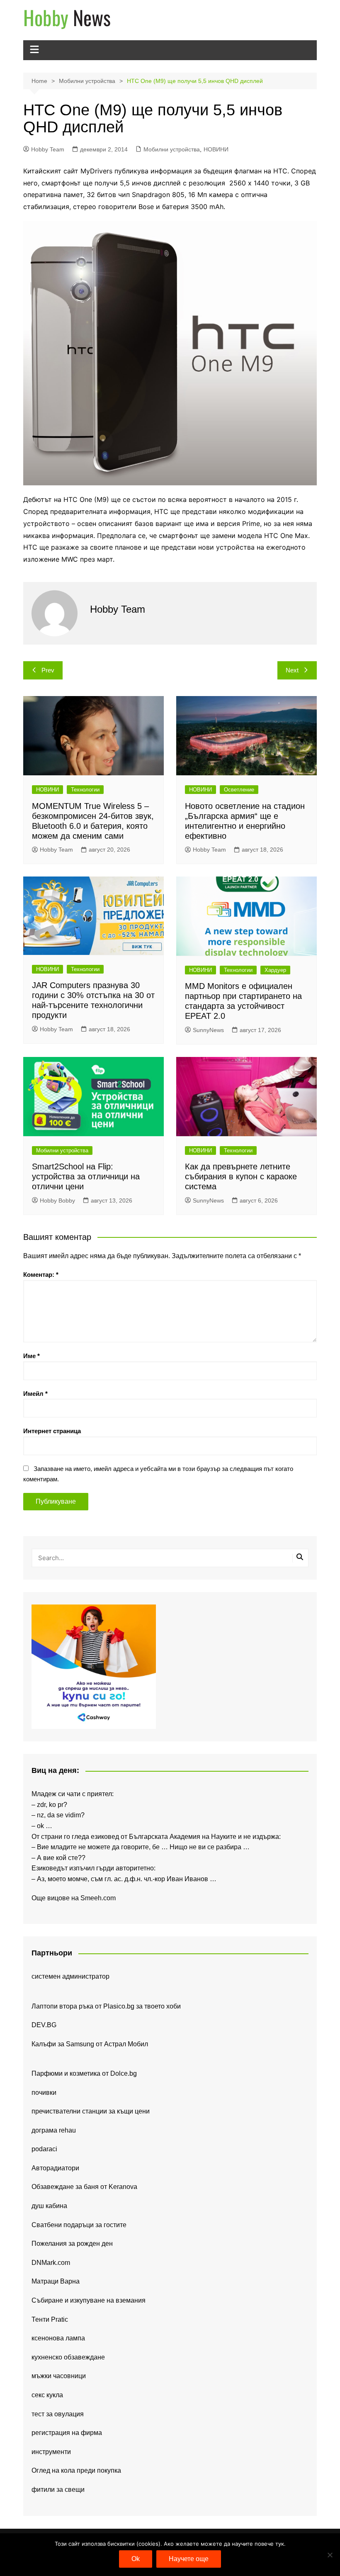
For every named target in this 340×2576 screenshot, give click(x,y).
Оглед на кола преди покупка (76, 2470)
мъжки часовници (59, 2376)
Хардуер (275, 970)
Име (32, 1356)
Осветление (239, 790)
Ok (136, 2559)
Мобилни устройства (172, 149)
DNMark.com (51, 2263)
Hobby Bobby (57, 1200)
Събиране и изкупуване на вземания (89, 2300)
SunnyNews (208, 1030)
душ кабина (49, 2206)
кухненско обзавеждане (68, 2357)
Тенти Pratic (50, 2319)
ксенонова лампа (58, 2338)
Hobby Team (48, 149)
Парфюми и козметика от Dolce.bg (84, 2073)
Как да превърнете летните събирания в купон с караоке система (241, 1176)
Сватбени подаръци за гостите (79, 2225)
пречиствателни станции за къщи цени (91, 2111)
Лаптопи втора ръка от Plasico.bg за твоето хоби (106, 2006)
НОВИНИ (216, 149)
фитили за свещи (58, 2490)
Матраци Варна (56, 2281)
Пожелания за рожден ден (72, 2244)
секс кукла (47, 2395)
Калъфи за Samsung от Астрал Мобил (90, 2044)
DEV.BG (44, 2025)
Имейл (35, 1394)
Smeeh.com (98, 1898)
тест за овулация (58, 2414)
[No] (330, 2555)
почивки (44, 2093)
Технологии (85, 790)
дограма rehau (54, 2130)
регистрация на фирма (67, 2433)
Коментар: (41, 1275)
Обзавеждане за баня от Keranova (84, 2187)
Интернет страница (52, 1431)
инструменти (51, 2452)
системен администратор (70, 1976)
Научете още (189, 2559)
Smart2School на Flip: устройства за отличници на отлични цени (86, 1176)
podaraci (44, 2149)
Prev (48, 670)
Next (292, 670)
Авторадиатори (55, 2168)
